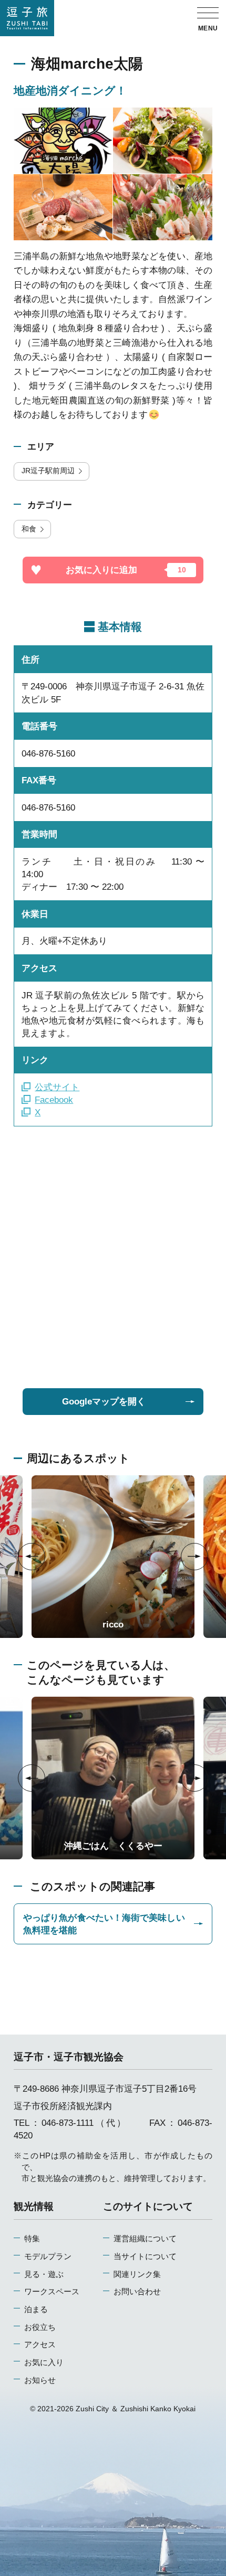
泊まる (36, 2309)
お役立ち (40, 2327)
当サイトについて (145, 2256)
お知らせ (40, 2380)
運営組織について (145, 2238)
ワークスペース (52, 2291)
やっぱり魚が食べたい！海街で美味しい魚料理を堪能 (104, 1924)
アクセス (40, 2344)
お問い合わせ (137, 2291)
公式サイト (57, 1087)
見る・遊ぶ (44, 2274)
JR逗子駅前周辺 (48, 471)
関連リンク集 (137, 2274)
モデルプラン (48, 2256)
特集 (32, 2238)
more (42, 1480)
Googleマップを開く (104, 1401)
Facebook (54, 1100)
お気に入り (44, 2362)
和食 (29, 529)
